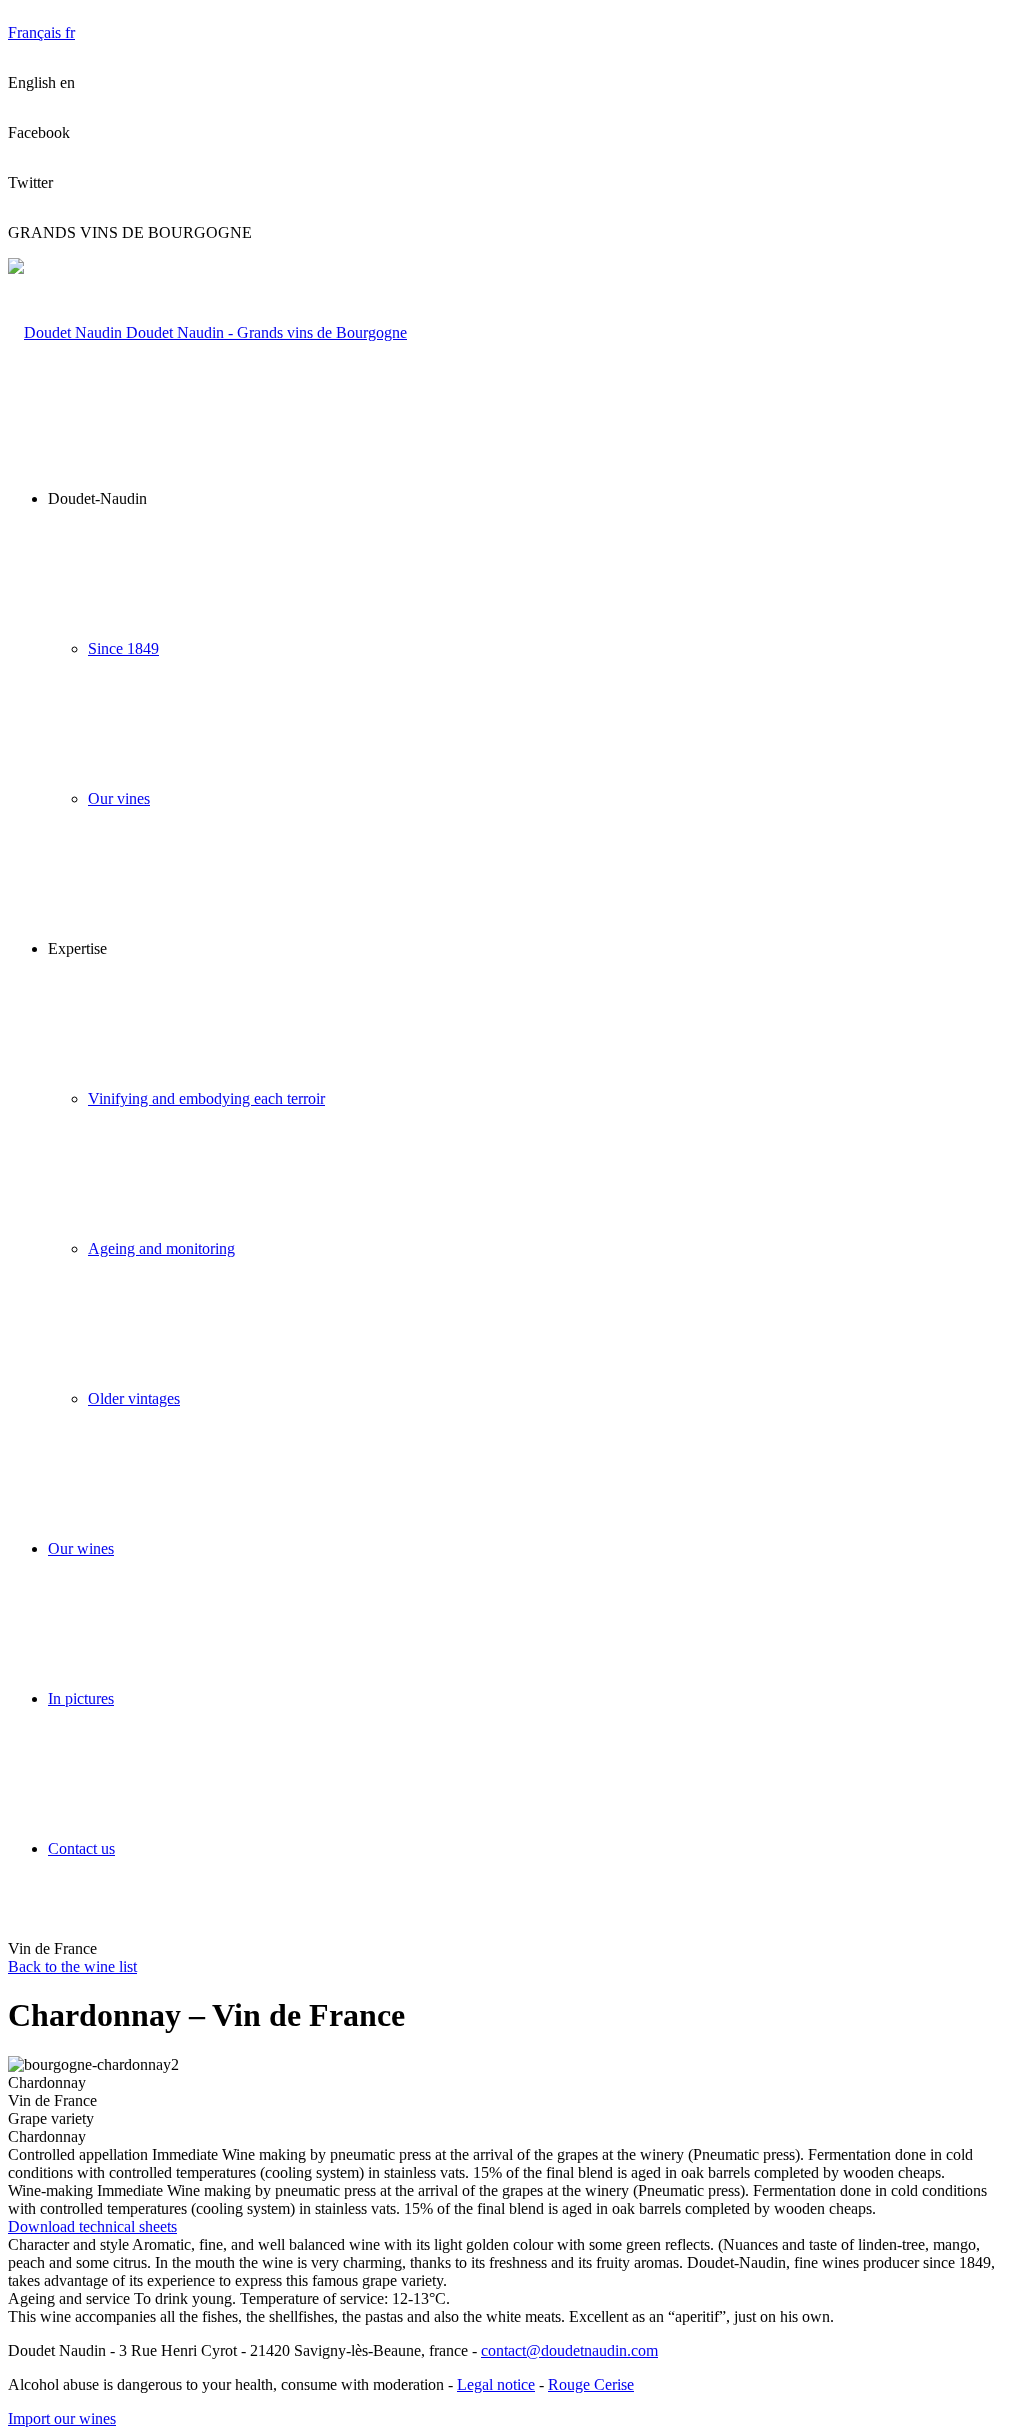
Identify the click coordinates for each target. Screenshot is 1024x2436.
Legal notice (496, 2384)
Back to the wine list (72, 1966)
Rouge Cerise (591, 2384)
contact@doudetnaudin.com (569, 2350)
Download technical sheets (92, 2226)
